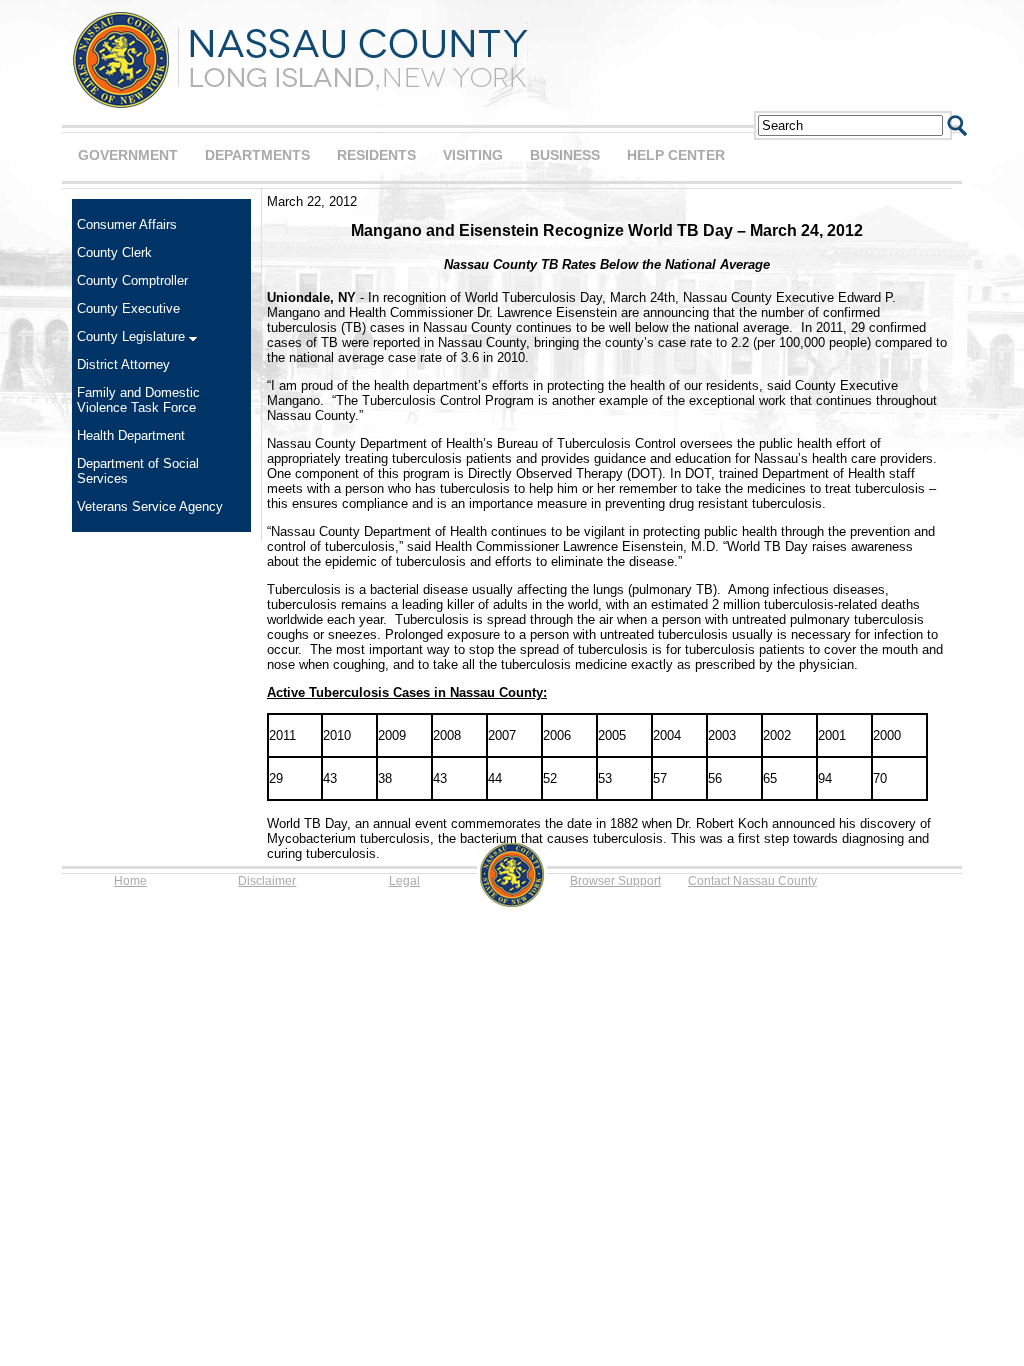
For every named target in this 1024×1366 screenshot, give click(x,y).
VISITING (473, 155)
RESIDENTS (376, 155)
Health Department (131, 435)
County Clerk (114, 252)
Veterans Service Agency (150, 506)
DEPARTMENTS (257, 155)
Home (130, 881)
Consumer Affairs (127, 224)
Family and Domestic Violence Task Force (138, 400)
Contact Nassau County (752, 881)
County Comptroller (132, 280)
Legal (404, 881)
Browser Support (615, 881)
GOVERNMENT (128, 155)
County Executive (128, 308)
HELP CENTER (676, 155)
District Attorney (123, 364)
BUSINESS (565, 155)
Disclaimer (267, 881)
